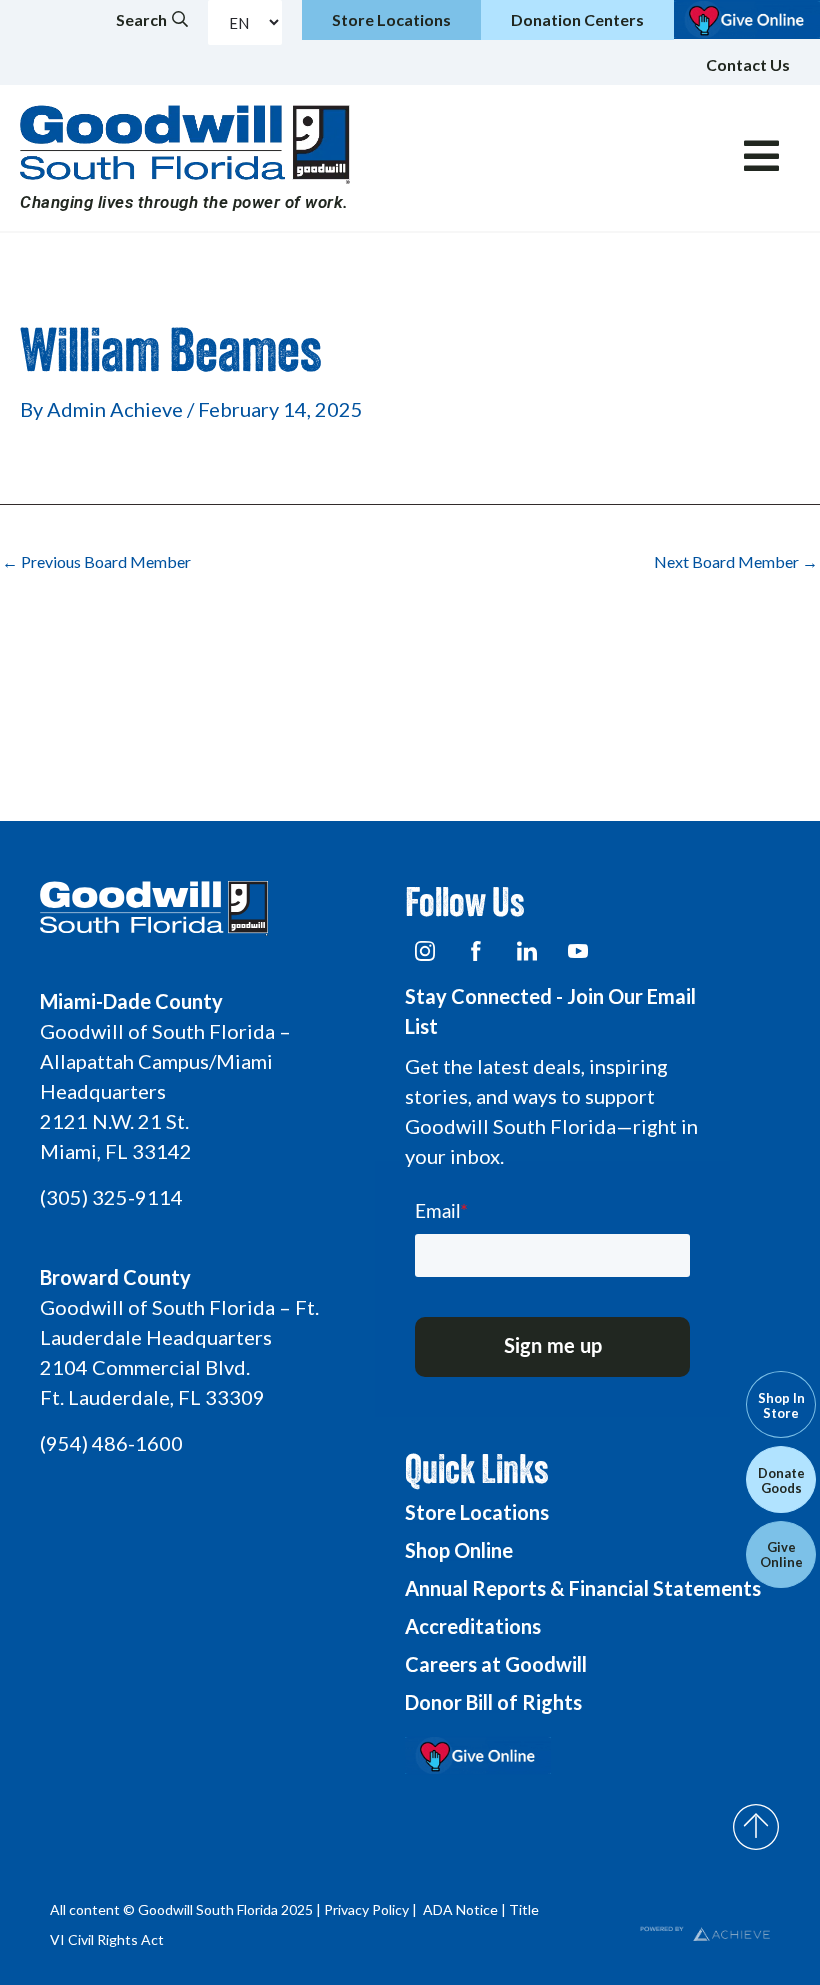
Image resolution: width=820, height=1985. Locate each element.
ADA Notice (460, 1909)
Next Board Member (736, 562)
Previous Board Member (96, 562)
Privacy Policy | (372, 1909)
